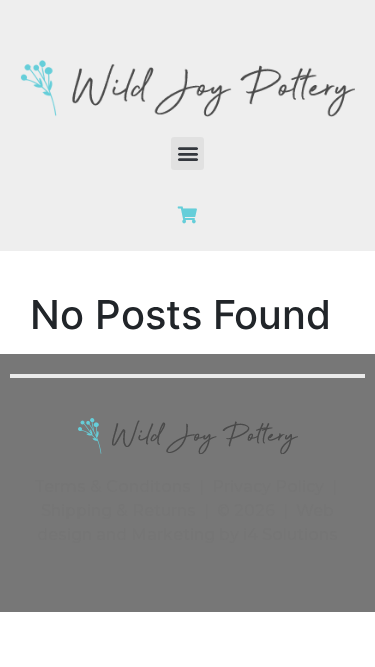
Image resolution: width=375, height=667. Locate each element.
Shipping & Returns (118, 510)
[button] (187, 153)
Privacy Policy (268, 486)
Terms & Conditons (112, 486)
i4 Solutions (290, 534)
